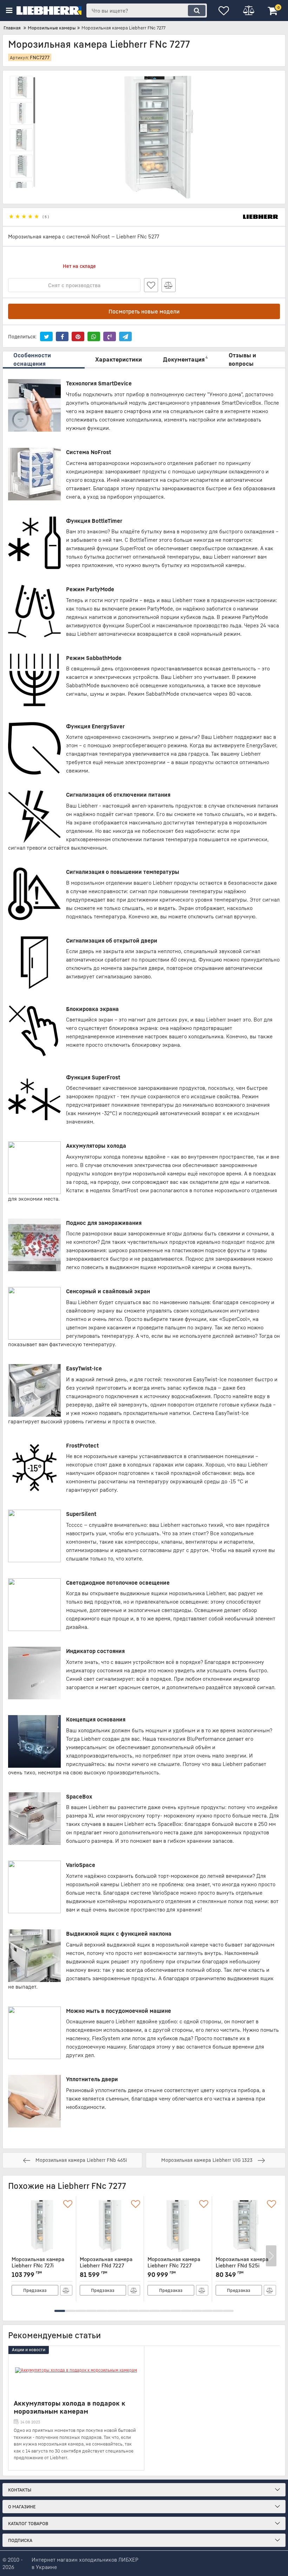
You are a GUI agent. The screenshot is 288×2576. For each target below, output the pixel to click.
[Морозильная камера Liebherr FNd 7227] (110, 2226)
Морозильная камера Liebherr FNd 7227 (106, 2265)
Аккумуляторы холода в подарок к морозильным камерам (70, 2407)
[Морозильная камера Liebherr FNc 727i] (42, 2226)
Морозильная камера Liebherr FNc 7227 (174, 2265)
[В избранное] (151, 285)
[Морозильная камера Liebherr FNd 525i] (246, 2226)
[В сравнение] (169, 285)
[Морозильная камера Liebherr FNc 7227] (178, 2226)
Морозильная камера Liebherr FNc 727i (38, 2265)
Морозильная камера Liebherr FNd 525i (242, 2265)
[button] (60, 2311)
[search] (197, 11)
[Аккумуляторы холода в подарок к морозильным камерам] (76, 2371)
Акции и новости (29, 2350)
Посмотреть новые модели (144, 311)
